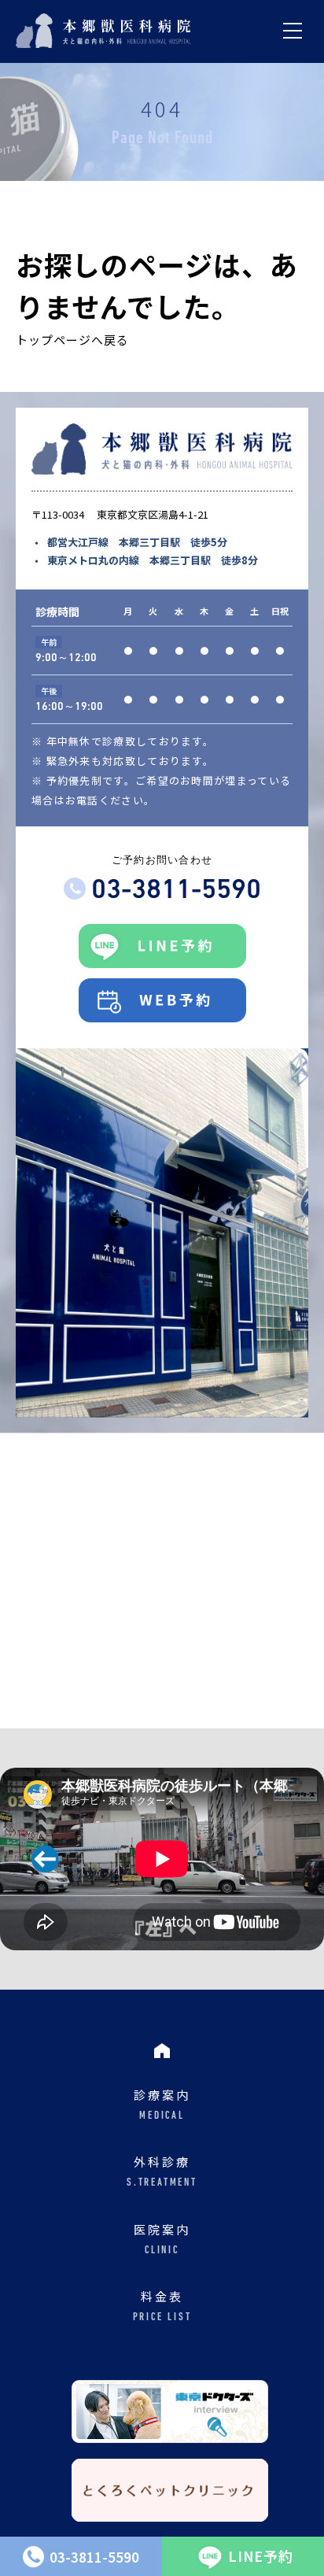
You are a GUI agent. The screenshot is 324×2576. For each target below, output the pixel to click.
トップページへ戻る (72, 340)
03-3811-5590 (176, 891)
